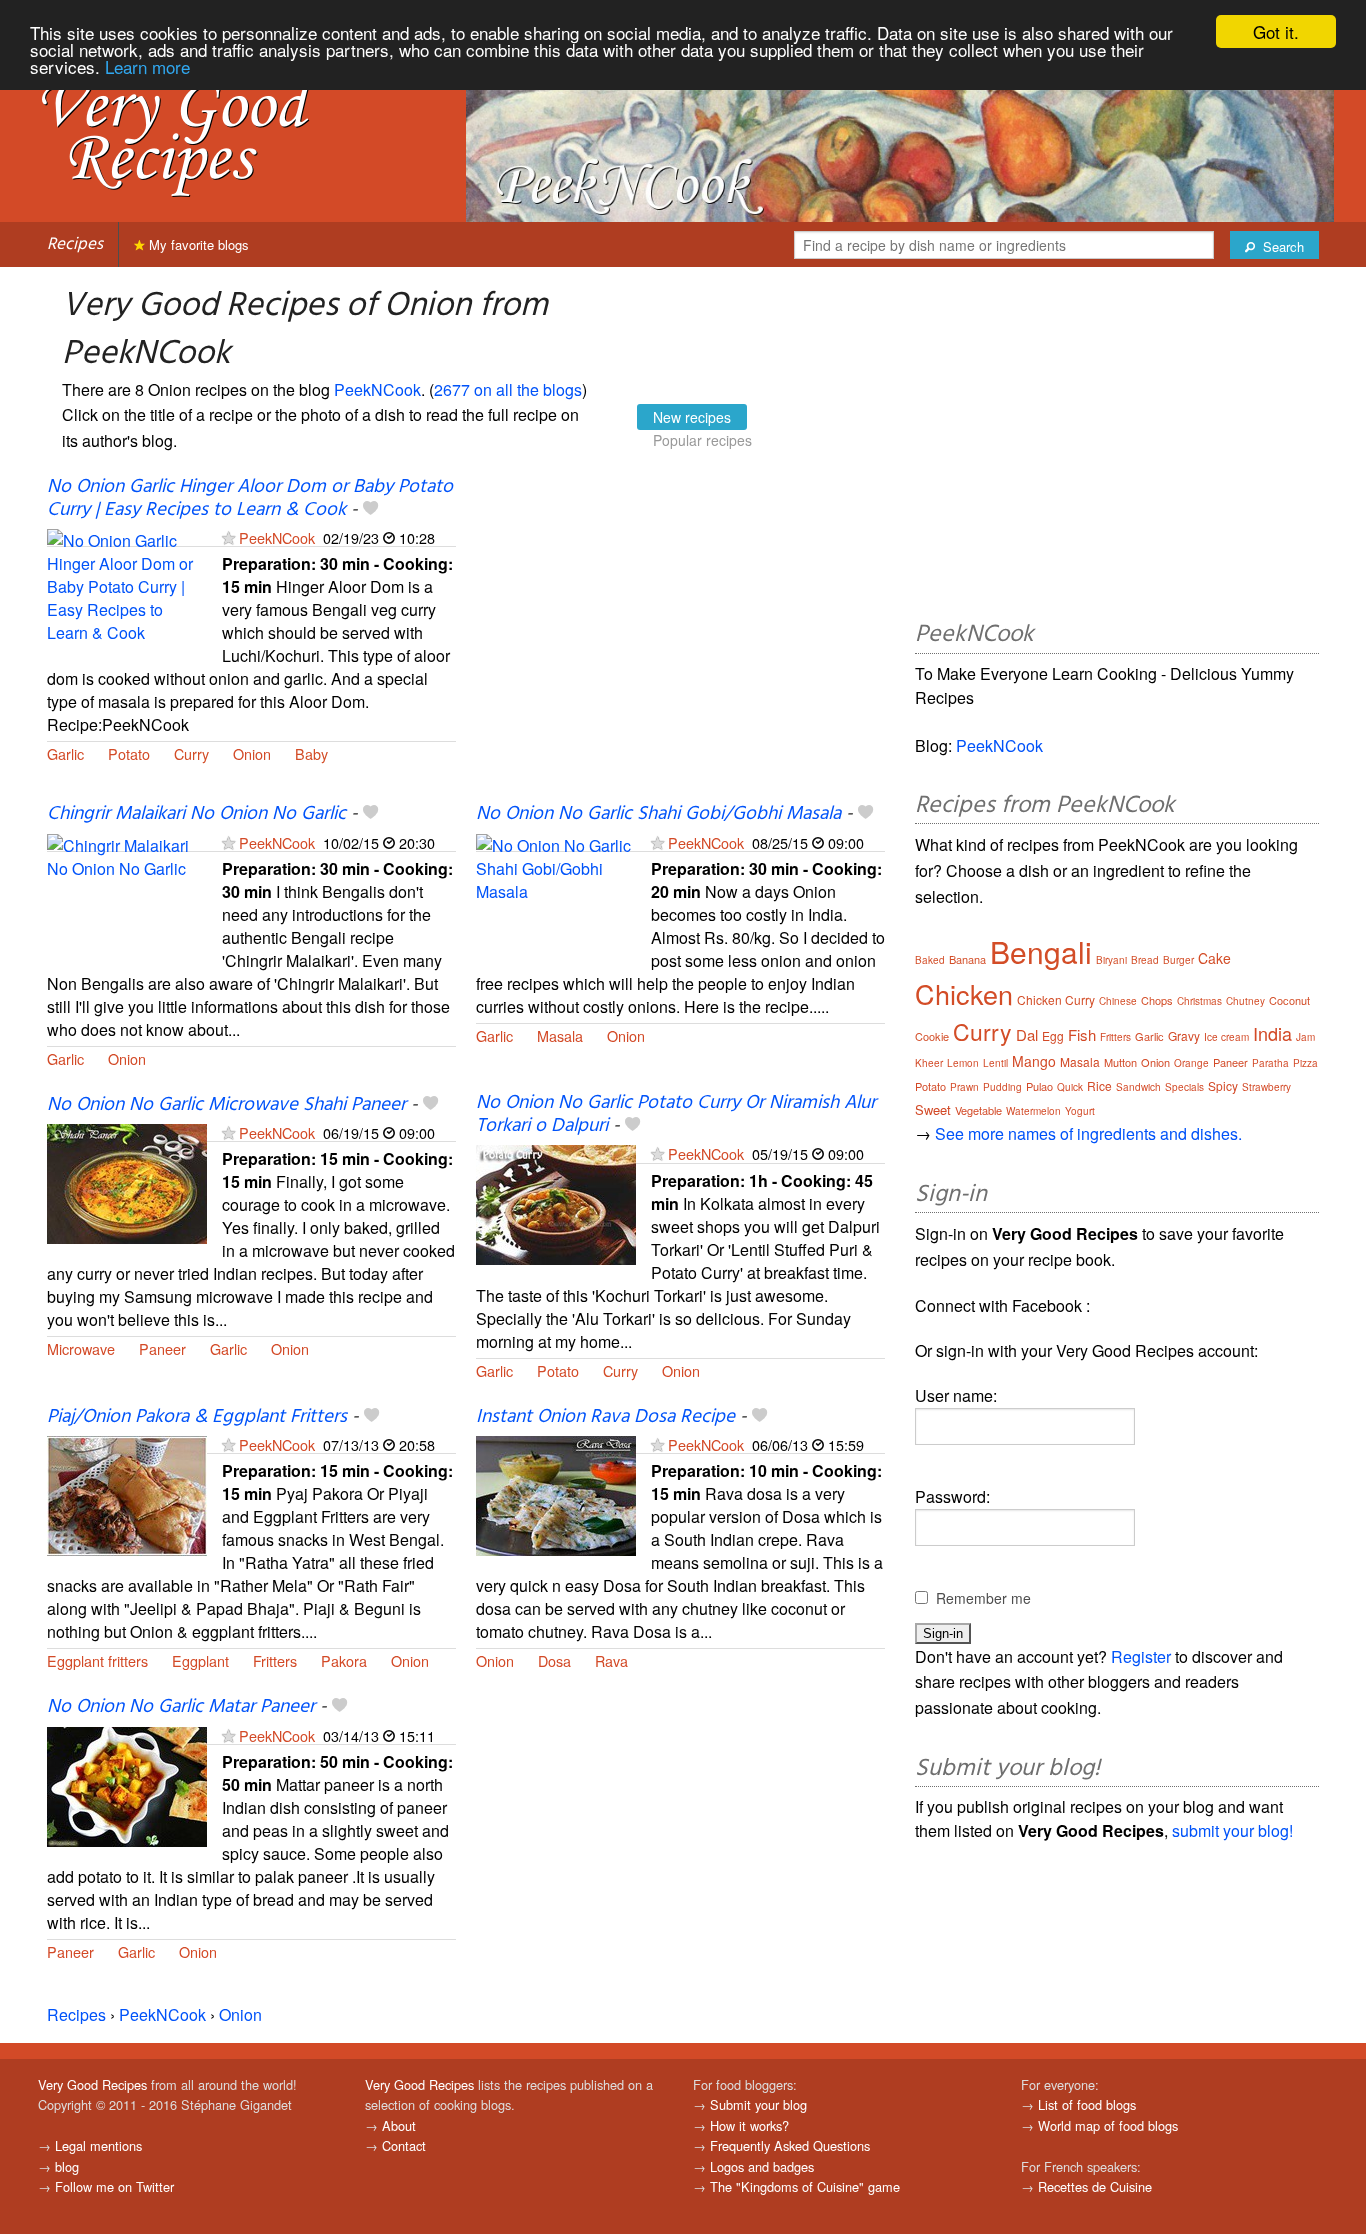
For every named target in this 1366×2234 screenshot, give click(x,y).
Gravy (1184, 1035)
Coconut (1289, 1000)
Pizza (1305, 1063)
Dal (1027, 1034)
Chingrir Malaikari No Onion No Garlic (196, 814)
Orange (1191, 1063)
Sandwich (1138, 1087)
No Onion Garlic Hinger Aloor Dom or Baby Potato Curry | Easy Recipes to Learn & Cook (250, 498)
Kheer (929, 1063)
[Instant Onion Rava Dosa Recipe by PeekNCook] (556, 1493)
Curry (191, 753)
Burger (1178, 960)
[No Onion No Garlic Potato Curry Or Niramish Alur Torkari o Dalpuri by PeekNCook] (556, 1202)
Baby (311, 753)
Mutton (1120, 1062)
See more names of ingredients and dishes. (1088, 1133)
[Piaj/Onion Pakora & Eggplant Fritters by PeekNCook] (127, 1493)
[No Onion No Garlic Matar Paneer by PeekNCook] (127, 1784)
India (1272, 1033)
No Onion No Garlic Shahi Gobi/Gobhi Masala (658, 814)
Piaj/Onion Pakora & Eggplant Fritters (197, 1417)
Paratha (1270, 1063)
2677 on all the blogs (508, 389)
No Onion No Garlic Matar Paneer (181, 1707)
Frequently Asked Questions (790, 2145)
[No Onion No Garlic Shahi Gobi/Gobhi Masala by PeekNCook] (556, 891)
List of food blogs (1087, 2104)
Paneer (162, 1348)
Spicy (1223, 1085)
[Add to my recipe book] (370, 510)
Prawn (964, 1087)
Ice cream (1226, 1037)
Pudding (1002, 1087)
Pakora (344, 1660)
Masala (560, 1035)
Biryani (1111, 960)
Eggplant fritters (97, 1660)
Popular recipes (702, 440)
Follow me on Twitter (114, 2186)
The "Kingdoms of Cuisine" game (805, 2186)
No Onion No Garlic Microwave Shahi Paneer (226, 1105)
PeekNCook (377, 389)
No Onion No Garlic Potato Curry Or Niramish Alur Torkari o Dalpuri (676, 1114)
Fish (1082, 1034)
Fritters (275, 1660)
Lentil (995, 1063)
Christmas (1199, 1001)
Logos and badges (762, 2166)
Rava (611, 1660)
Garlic (65, 753)
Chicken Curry (1056, 999)
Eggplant (200, 1660)
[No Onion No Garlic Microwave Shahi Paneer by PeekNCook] (127, 1181)
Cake (1214, 958)
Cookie (932, 1036)
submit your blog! (1232, 1830)
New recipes (692, 417)
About (399, 2125)
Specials (1184, 1087)
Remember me (983, 1598)
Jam (1305, 1037)
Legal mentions (98, 2145)
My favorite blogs (197, 244)
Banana (967, 959)
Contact (404, 2145)
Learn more (147, 66)
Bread (1145, 960)
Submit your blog (758, 2104)
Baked (930, 960)
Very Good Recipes (92, 2084)
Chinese (1118, 1001)
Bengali (1041, 951)
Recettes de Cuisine (1095, 2186)
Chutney (1245, 1001)
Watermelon (1033, 1111)
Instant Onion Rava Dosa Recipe (605, 1417)
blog (67, 2166)
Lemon (963, 1063)
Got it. (1276, 31)
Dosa (554, 1660)
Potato (129, 753)
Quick (1070, 1087)
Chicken (964, 993)
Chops (1157, 1000)
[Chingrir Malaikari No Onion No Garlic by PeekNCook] (127, 891)
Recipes (75, 244)
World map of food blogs (1108, 2125)
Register (1141, 1656)
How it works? (749, 2125)
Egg (1053, 1035)
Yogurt (1080, 1111)
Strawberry (1266, 1087)
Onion (252, 753)
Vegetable (978, 1110)
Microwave (81, 1348)
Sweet (933, 1109)
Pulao (1039, 1086)
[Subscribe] (228, 537)
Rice (1099, 1085)
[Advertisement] (680, 639)
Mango (1034, 1061)
